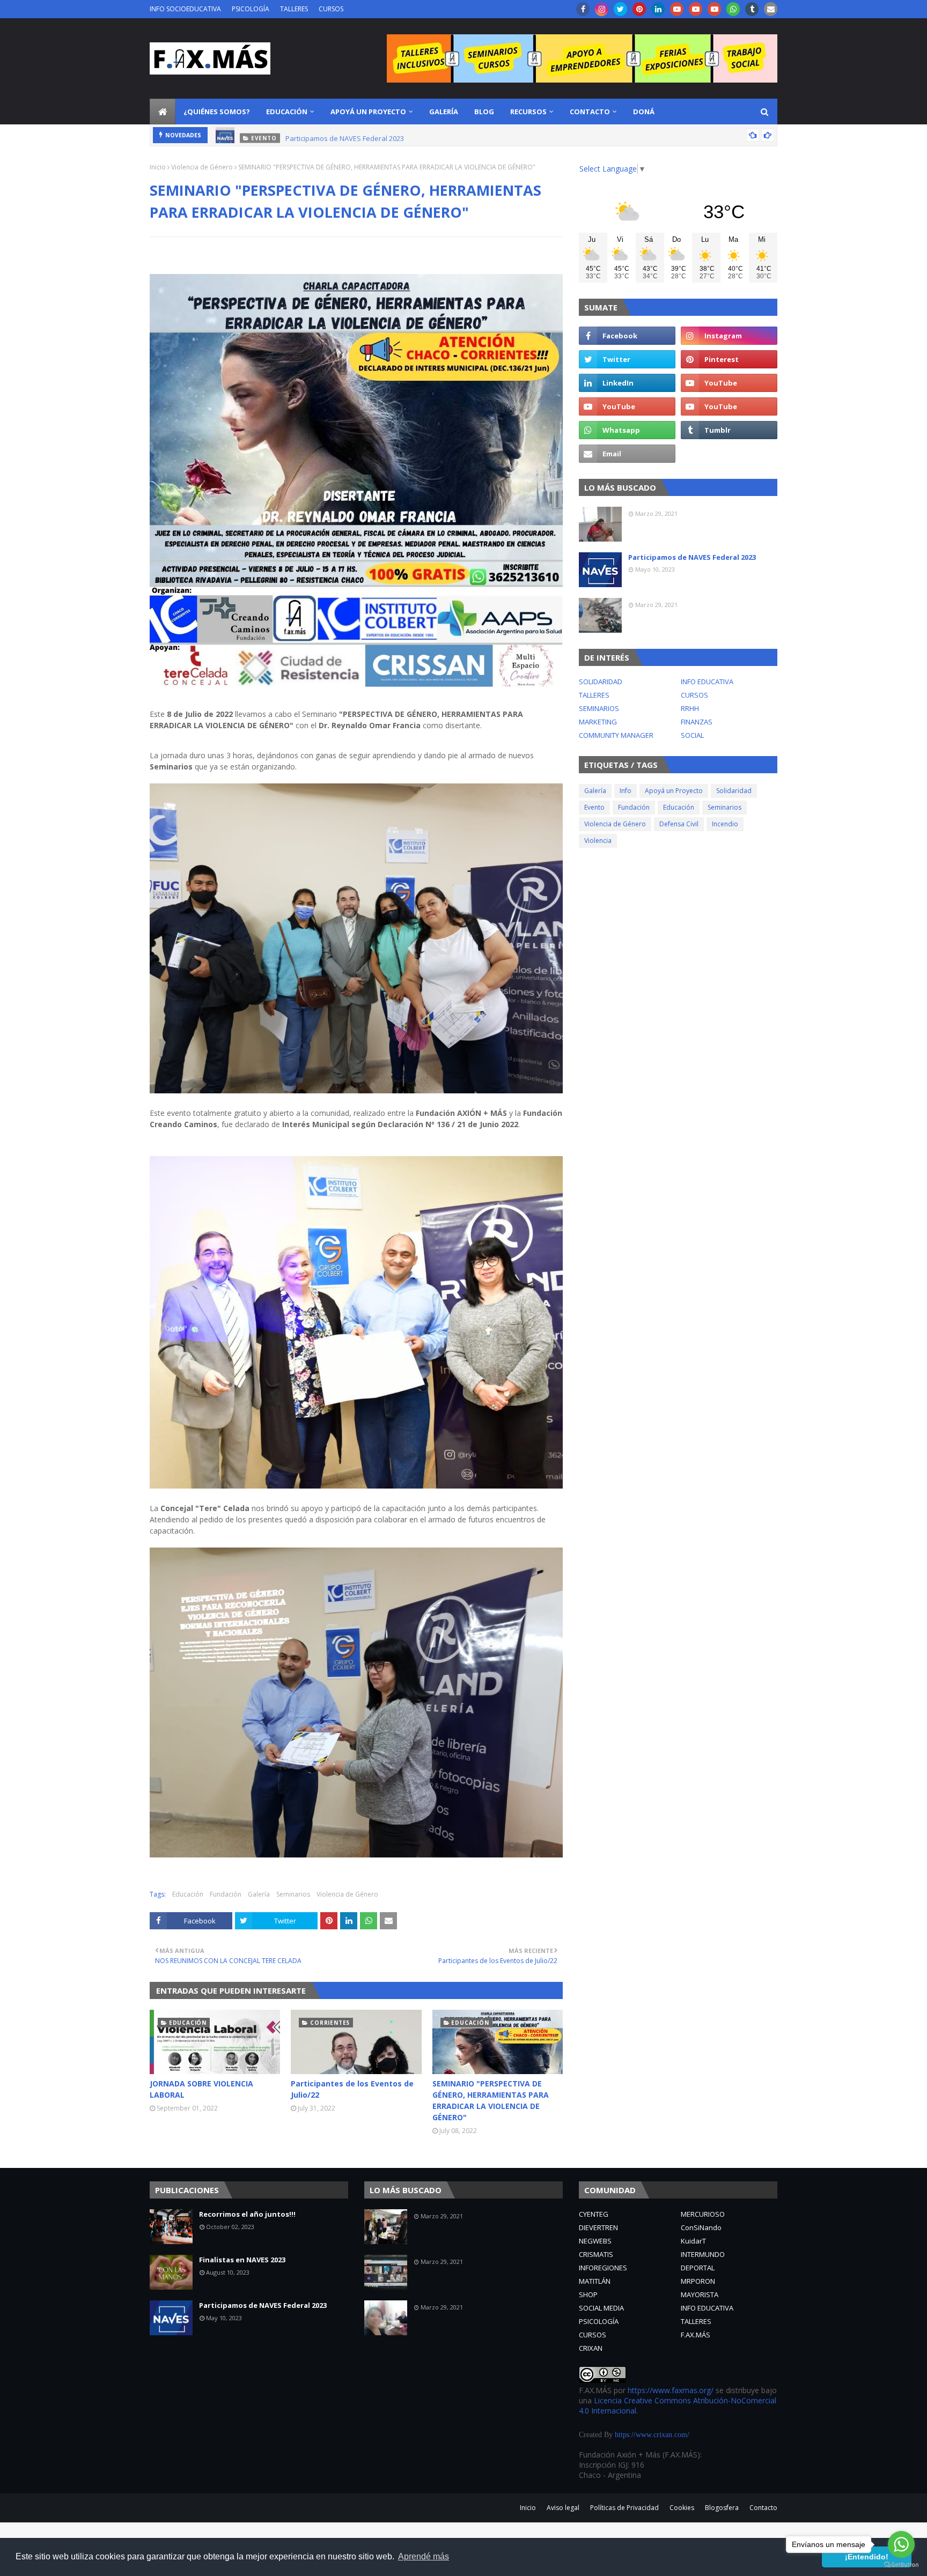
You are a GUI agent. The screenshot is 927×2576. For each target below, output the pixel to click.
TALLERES (294, 9)
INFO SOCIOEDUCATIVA (185, 9)
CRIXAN (591, 2348)
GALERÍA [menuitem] (444, 112)
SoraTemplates (217, 2504)
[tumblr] (752, 9)
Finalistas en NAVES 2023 (242, 2260)
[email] (771, 9)
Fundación (226, 1894)
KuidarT (693, 2241)
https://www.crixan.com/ (652, 2435)
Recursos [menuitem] (528, 112)
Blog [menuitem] (484, 112)
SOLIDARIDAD (601, 682)
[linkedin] (658, 9)
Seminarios (293, 1894)
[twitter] (620, 9)
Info (626, 791)
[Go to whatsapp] (901, 2544)
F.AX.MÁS (696, 2335)
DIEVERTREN (598, 2227)
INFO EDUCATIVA (707, 682)
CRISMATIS (596, 2254)
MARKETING (598, 722)
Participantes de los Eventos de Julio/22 (352, 2089)
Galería (259, 1894)
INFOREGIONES (603, 2268)
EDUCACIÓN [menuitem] (287, 112)
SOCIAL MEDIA (601, 2308)
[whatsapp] (733, 9)
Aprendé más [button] (424, 2556)
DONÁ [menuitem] (644, 112)
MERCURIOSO (703, 2214)
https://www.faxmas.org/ (671, 2390)
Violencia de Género (202, 167)
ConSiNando (701, 2227)
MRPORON (698, 2281)
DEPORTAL (698, 2268)
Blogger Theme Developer (350, 2504)
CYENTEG (594, 2214)
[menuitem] (163, 112)
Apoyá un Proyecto (674, 791)
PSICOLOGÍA (251, 9)
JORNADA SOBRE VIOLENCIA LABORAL (201, 2089)
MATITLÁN (595, 2281)
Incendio (725, 824)
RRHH (690, 708)
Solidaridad (734, 791)
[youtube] (677, 9)
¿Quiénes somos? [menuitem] (217, 112)
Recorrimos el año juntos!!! (247, 2214)
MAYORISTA (700, 2294)
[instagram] (602, 9)
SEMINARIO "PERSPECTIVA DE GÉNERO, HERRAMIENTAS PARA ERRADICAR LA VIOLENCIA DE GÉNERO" (491, 2100)
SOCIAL (692, 735)
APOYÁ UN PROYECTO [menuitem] (368, 112)
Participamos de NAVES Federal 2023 (345, 135)
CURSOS (331, 9)
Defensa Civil (679, 824)
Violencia (598, 841)
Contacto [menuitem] (590, 112)
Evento (594, 807)
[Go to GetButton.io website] (901, 2565)
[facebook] (583, 9)
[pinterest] (639, 9)
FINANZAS (697, 722)
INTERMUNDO (703, 2254)
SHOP (588, 2294)
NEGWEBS (595, 2241)
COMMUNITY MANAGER (616, 735)
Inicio (158, 167)
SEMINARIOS (599, 708)
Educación (188, 1894)
